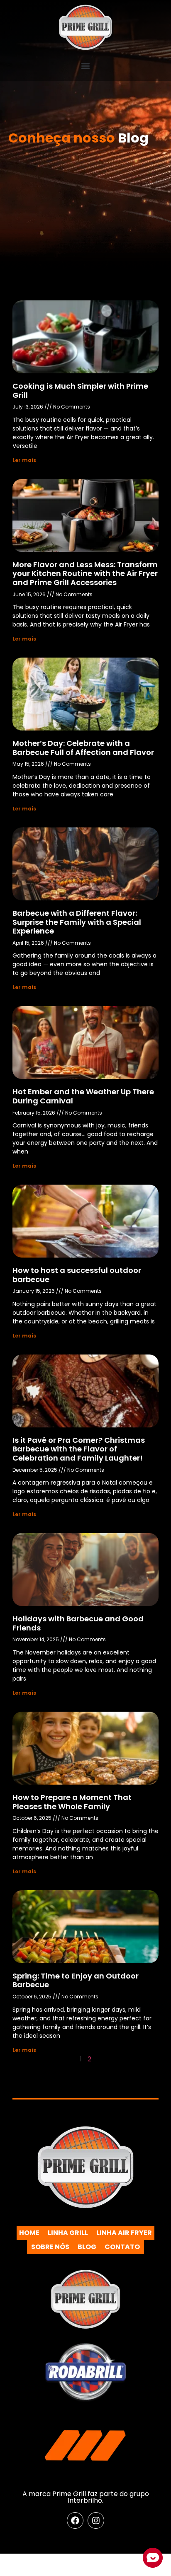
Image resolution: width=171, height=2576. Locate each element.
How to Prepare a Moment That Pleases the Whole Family (72, 1802)
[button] (86, 66)
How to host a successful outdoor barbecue (77, 1275)
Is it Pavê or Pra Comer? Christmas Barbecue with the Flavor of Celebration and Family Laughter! (79, 1449)
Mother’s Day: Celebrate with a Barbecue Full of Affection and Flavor (83, 748)
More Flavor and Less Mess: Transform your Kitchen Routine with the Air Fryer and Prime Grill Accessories (85, 573)
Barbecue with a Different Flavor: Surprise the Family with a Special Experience (77, 922)
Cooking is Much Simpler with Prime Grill (80, 391)
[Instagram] (96, 2520)
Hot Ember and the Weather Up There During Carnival (83, 1096)
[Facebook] (75, 2520)
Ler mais (24, 460)
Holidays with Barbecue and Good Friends (78, 1623)
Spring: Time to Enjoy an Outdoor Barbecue (76, 1980)
